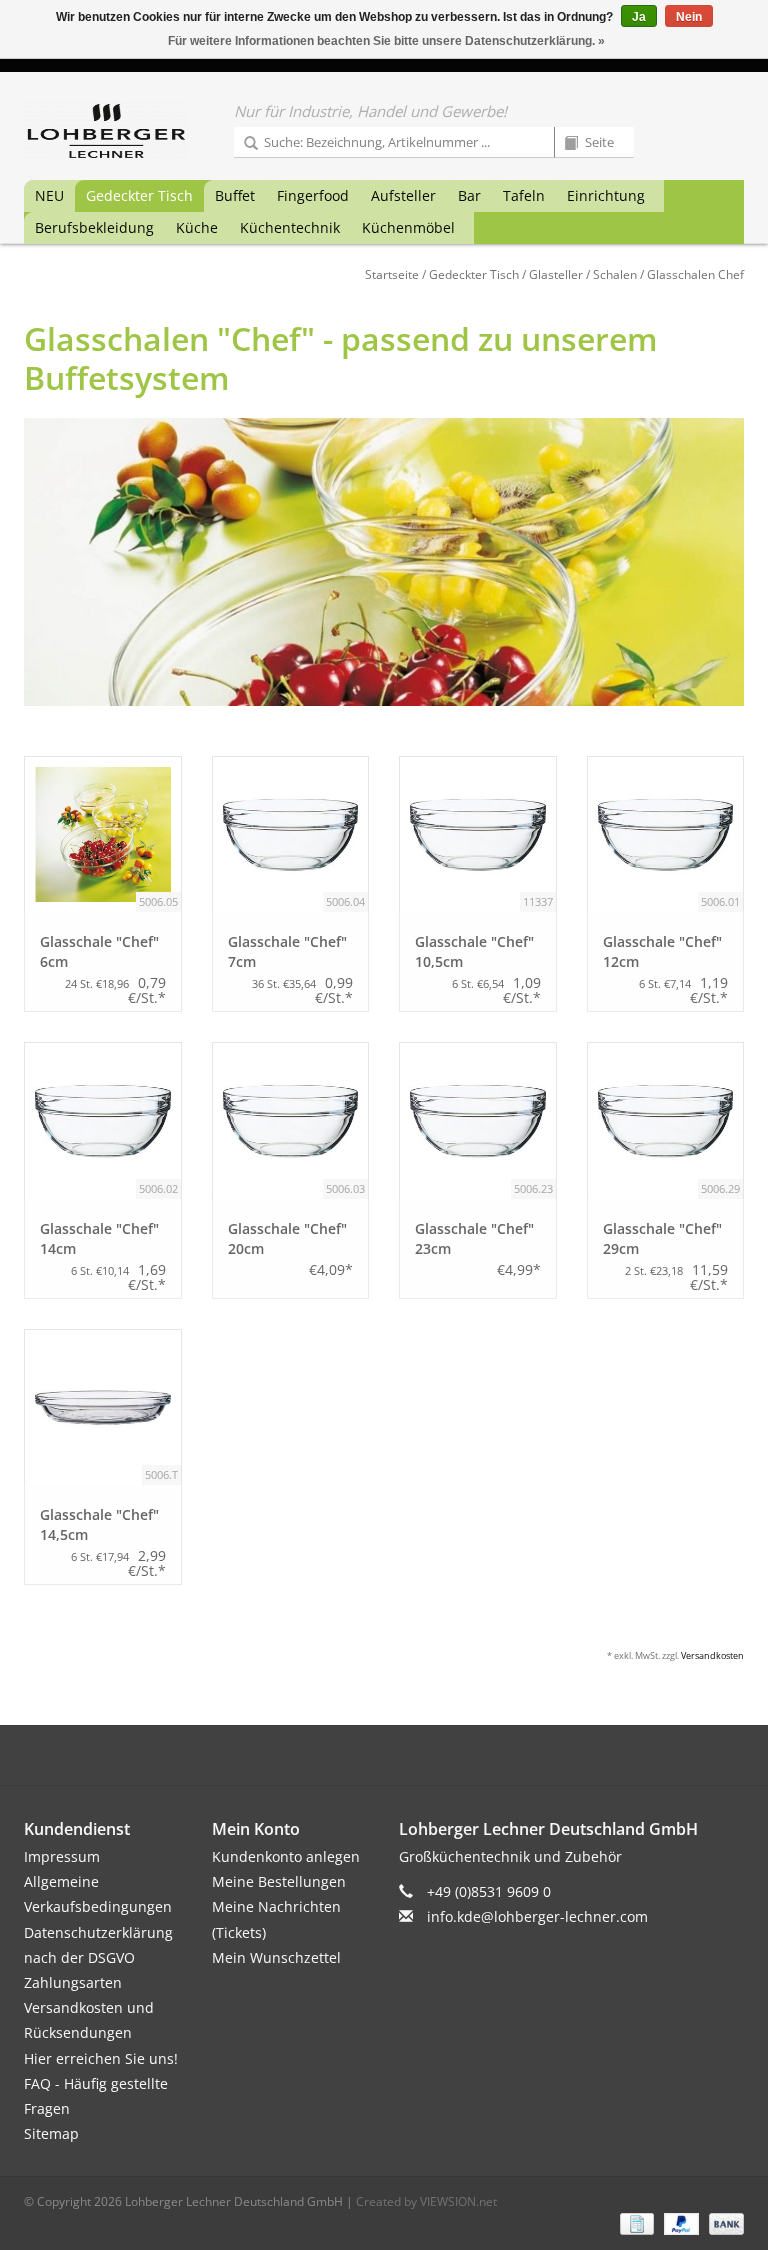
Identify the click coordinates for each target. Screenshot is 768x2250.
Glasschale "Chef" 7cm (287, 951)
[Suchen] (244, 144)
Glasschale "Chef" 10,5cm (474, 951)
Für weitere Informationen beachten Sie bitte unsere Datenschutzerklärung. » (386, 41)
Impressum (62, 1856)
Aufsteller (403, 195)
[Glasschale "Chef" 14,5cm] (103, 1408)
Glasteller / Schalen (583, 274)
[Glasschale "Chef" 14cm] (103, 1121)
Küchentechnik (290, 227)
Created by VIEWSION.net (426, 2201)
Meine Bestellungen (279, 1881)
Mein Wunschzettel (276, 1957)
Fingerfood (313, 195)
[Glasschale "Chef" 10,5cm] (478, 835)
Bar (469, 195)
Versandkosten (712, 1655)
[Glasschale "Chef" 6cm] (103, 835)
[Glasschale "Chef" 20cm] (291, 1121)
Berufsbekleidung (94, 227)
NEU (49, 195)
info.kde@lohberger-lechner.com (537, 1916)
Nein (689, 17)
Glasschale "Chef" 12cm (662, 951)
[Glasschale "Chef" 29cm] (666, 1121)
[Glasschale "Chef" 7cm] (291, 835)
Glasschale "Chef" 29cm (662, 1238)
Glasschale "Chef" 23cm (474, 1238)
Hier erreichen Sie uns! (101, 2058)
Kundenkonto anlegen (286, 1856)
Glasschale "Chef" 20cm (287, 1238)
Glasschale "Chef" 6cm (99, 951)
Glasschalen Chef (695, 274)
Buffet (235, 195)
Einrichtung (606, 195)
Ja (639, 17)
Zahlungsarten (73, 1982)
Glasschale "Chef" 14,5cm (99, 1524)
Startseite (392, 274)
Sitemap (51, 2133)
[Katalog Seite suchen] (564, 144)
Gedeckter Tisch (139, 195)
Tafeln (524, 195)
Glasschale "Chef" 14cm (99, 1238)
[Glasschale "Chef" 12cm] (666, 835)
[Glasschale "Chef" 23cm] (478, 1121)
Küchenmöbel (408, 227)
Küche (197, 227)
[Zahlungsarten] (635, 2222)
